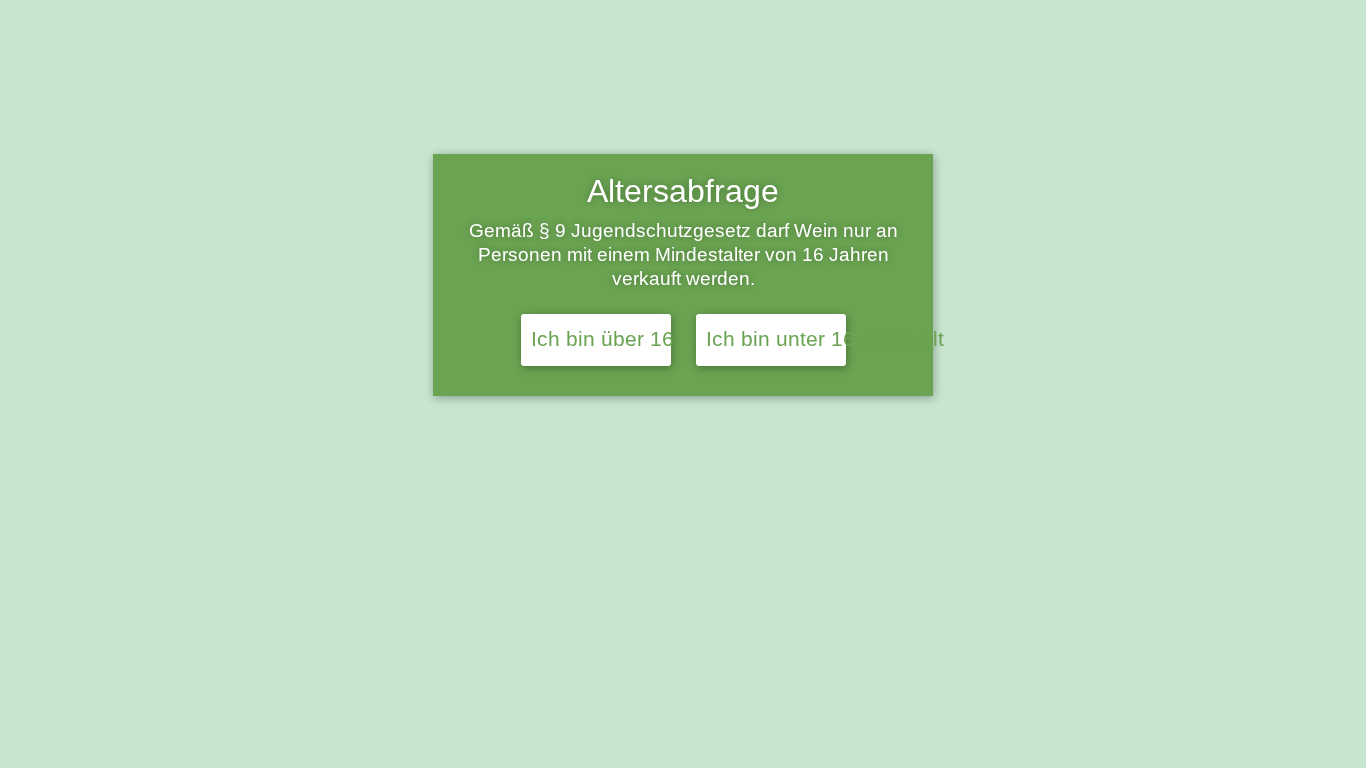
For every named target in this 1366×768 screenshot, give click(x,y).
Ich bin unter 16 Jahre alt (776, 339)
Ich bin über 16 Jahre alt (601, 339)
